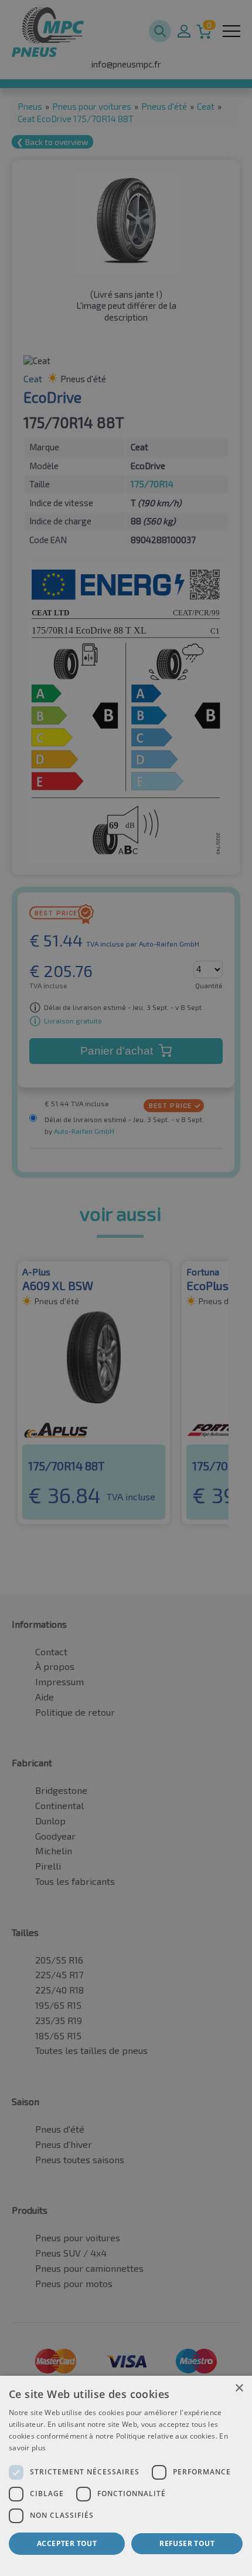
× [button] (239, 2388)
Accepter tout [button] (67, 2543)
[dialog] (126, 2476)
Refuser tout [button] (187, 2543)
